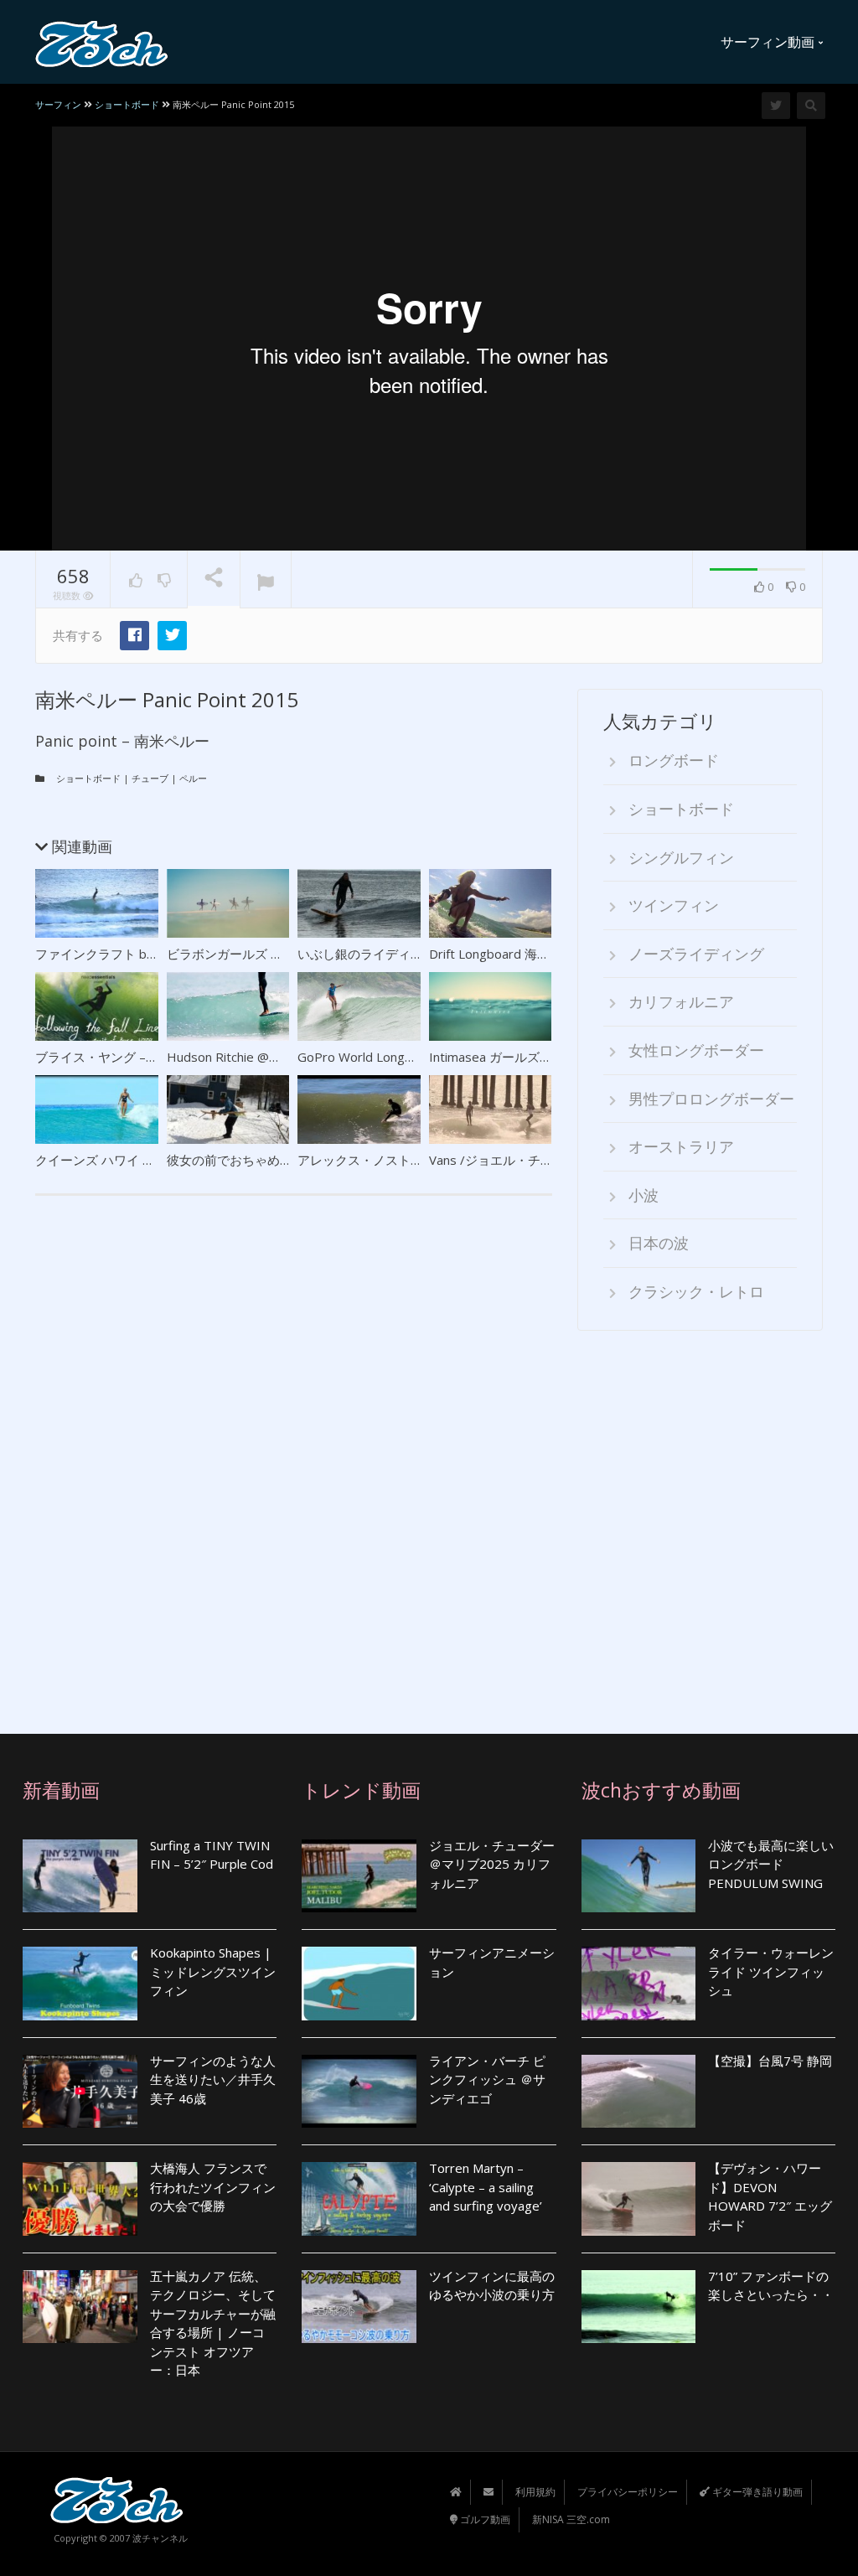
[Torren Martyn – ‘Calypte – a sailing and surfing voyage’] (359, 2198)
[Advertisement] (700, 1520)
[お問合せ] (488, 2492)
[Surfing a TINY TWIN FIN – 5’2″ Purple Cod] (80, 1876)
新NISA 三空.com (571, 2519)
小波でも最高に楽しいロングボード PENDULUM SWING (771, 1864)
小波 (643, 1195)
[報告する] (266, 580)
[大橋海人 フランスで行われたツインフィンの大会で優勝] (80, 2198)
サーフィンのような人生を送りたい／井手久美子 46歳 (213, 2079)
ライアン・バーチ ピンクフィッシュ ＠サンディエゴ (487, 2079)
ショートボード (88, 778)
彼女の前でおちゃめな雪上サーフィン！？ (286, 1160)
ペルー (193, 778)
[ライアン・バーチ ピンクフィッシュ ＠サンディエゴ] (359, 2091)
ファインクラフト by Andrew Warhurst (147, 954)
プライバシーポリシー (628, 2492)
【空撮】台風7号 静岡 (770, 2061)
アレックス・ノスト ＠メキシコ (387, 1160)
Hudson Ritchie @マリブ (237, 1057)
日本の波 (659, 1243)
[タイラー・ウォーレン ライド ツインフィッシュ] (639, 1983)
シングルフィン (681, 857)
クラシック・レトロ (696, 1291)
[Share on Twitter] (172, 636)
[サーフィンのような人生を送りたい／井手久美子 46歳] (80, 2091)
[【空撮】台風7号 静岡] (639, 2091)
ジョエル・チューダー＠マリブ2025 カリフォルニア (492, 1864)
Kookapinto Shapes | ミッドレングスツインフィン (213, 1971)
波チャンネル (160, 2538)
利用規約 (535, 2492)
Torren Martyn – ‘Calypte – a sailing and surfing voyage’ (487, 2187)
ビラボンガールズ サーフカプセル (263, 954)
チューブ (150, 778)
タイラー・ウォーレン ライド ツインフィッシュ (771, 1971)
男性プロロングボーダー (711, 1099)
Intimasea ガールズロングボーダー (528, 1057)
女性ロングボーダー (696, 1050)
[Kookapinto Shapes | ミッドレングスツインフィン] (80, 1983)
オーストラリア (681, 1146)
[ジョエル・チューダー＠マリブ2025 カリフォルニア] (359, 1876)
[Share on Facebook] (134, 636)
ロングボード (674, 760)
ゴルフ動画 (484, 2519)
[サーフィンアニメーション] (359, 1983)
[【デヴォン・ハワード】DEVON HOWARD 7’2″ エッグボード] (639, 2198)
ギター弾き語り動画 (756, 2492)
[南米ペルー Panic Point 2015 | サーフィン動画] (102, 42)
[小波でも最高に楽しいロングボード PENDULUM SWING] (639, 1876)
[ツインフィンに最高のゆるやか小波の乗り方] (359, 2307)
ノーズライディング (696, 954)
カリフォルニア (681, 1001)
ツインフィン (674, 905)
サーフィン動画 (769, 42)
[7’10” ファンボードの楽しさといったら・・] (639, 2307)
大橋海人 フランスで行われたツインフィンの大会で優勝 (213, 2187)
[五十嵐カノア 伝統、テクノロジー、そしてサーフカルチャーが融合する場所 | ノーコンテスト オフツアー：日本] (80, 2307)
